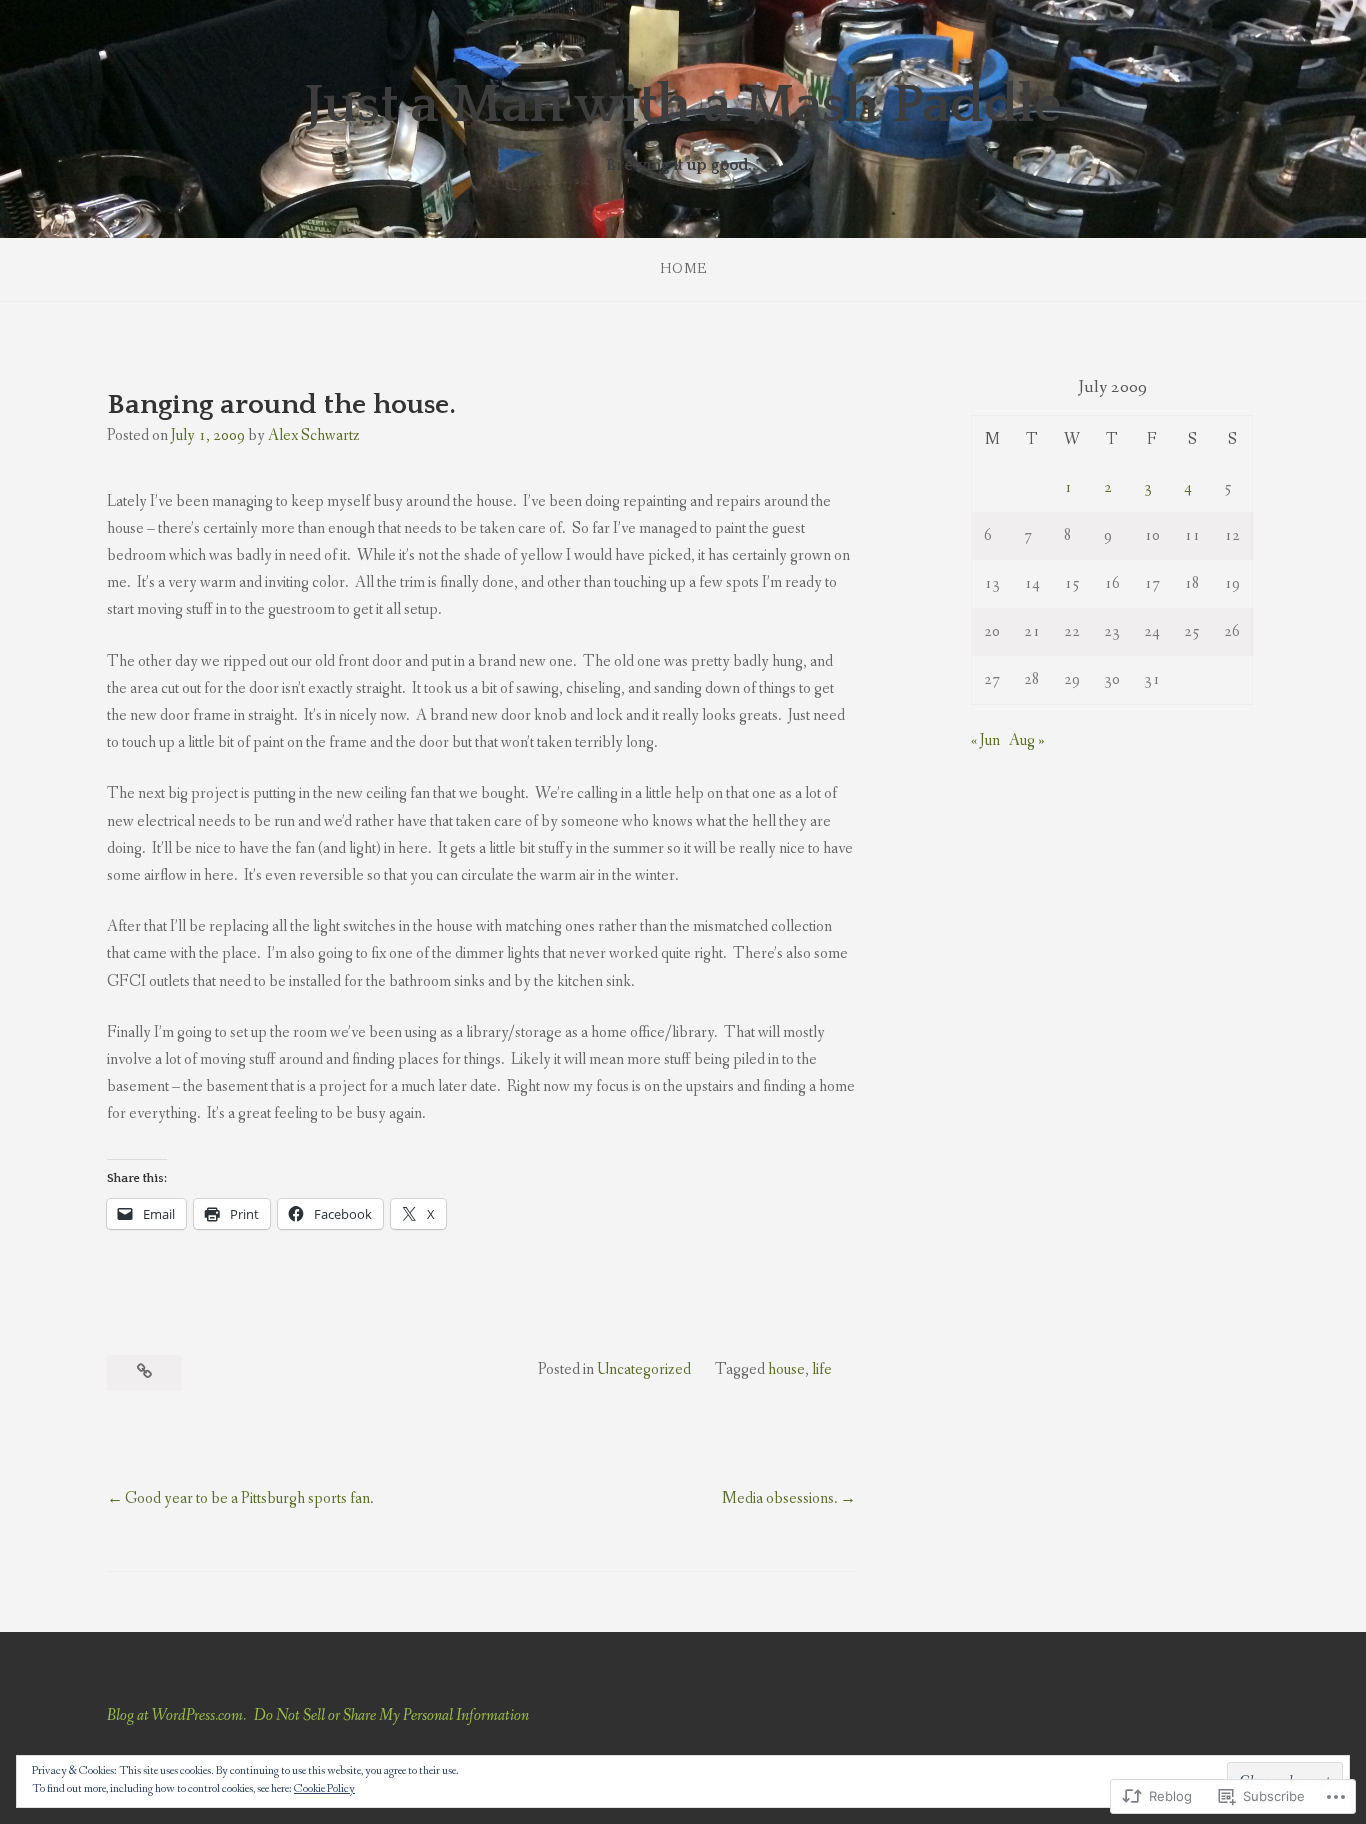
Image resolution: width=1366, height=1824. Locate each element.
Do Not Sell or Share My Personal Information (391, 1715)
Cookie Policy (324, 1789)
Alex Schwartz (314, 435)
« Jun (985, 740)
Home (683, 269)
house (786, 1369)
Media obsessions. (780, 1498)
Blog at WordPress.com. (176, 1715)
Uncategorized (644, 1369)
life (822, 1369)
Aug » (1027, 740)
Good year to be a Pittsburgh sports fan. (249, 1498)
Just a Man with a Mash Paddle (683, 105)
